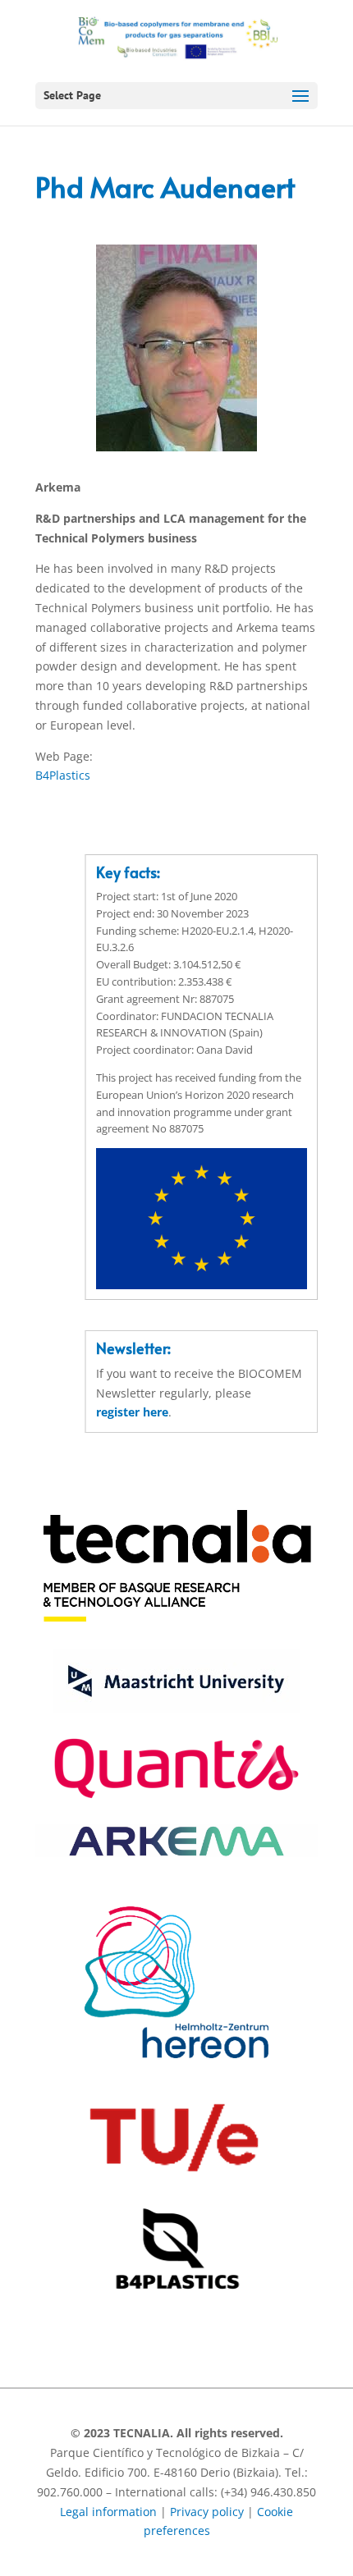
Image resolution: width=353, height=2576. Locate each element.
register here (132, 1412)
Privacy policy (207, 2512)
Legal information (108, 2512)
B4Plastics (63, 775)
